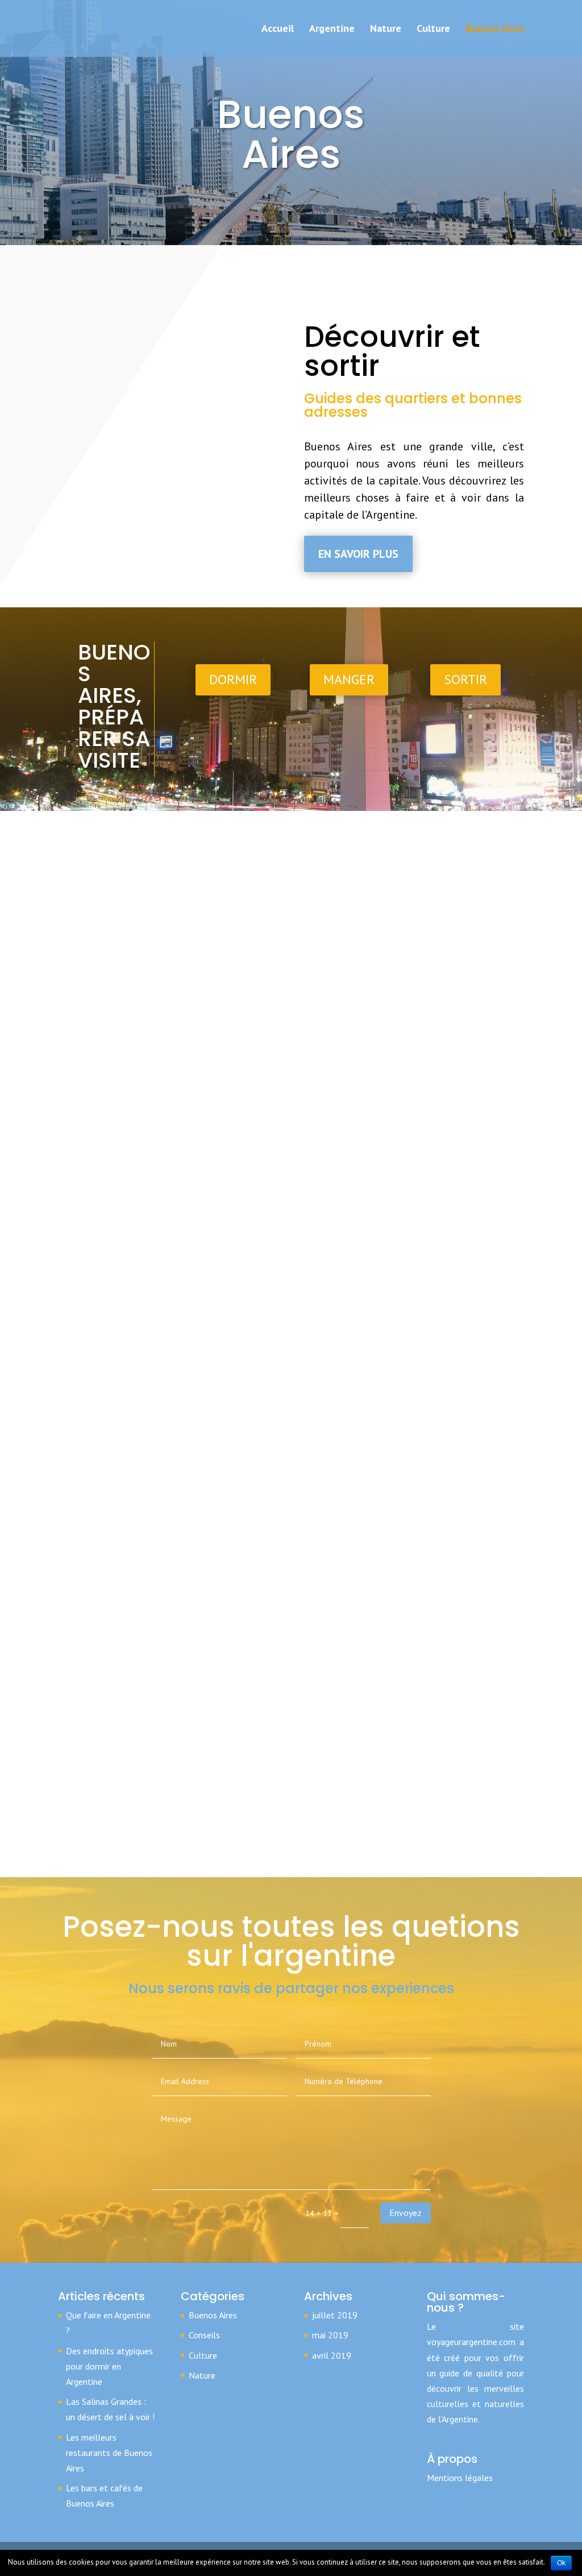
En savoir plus (358, 554)
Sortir (465, 679)
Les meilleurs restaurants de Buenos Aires (109, 2453)
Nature (386, 30)
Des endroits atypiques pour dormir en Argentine (109, 2366)
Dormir (233, 679)
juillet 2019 (335, 2315)
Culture (433, 30)
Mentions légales (460, 2478)
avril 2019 (332, 2355)
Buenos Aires (495, 30)
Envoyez (406, 2213)
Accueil (278, 30)
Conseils (204, 2335)
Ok (561, 2563)
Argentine (332, 30)
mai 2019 (330, 2335)
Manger (349, 679)
